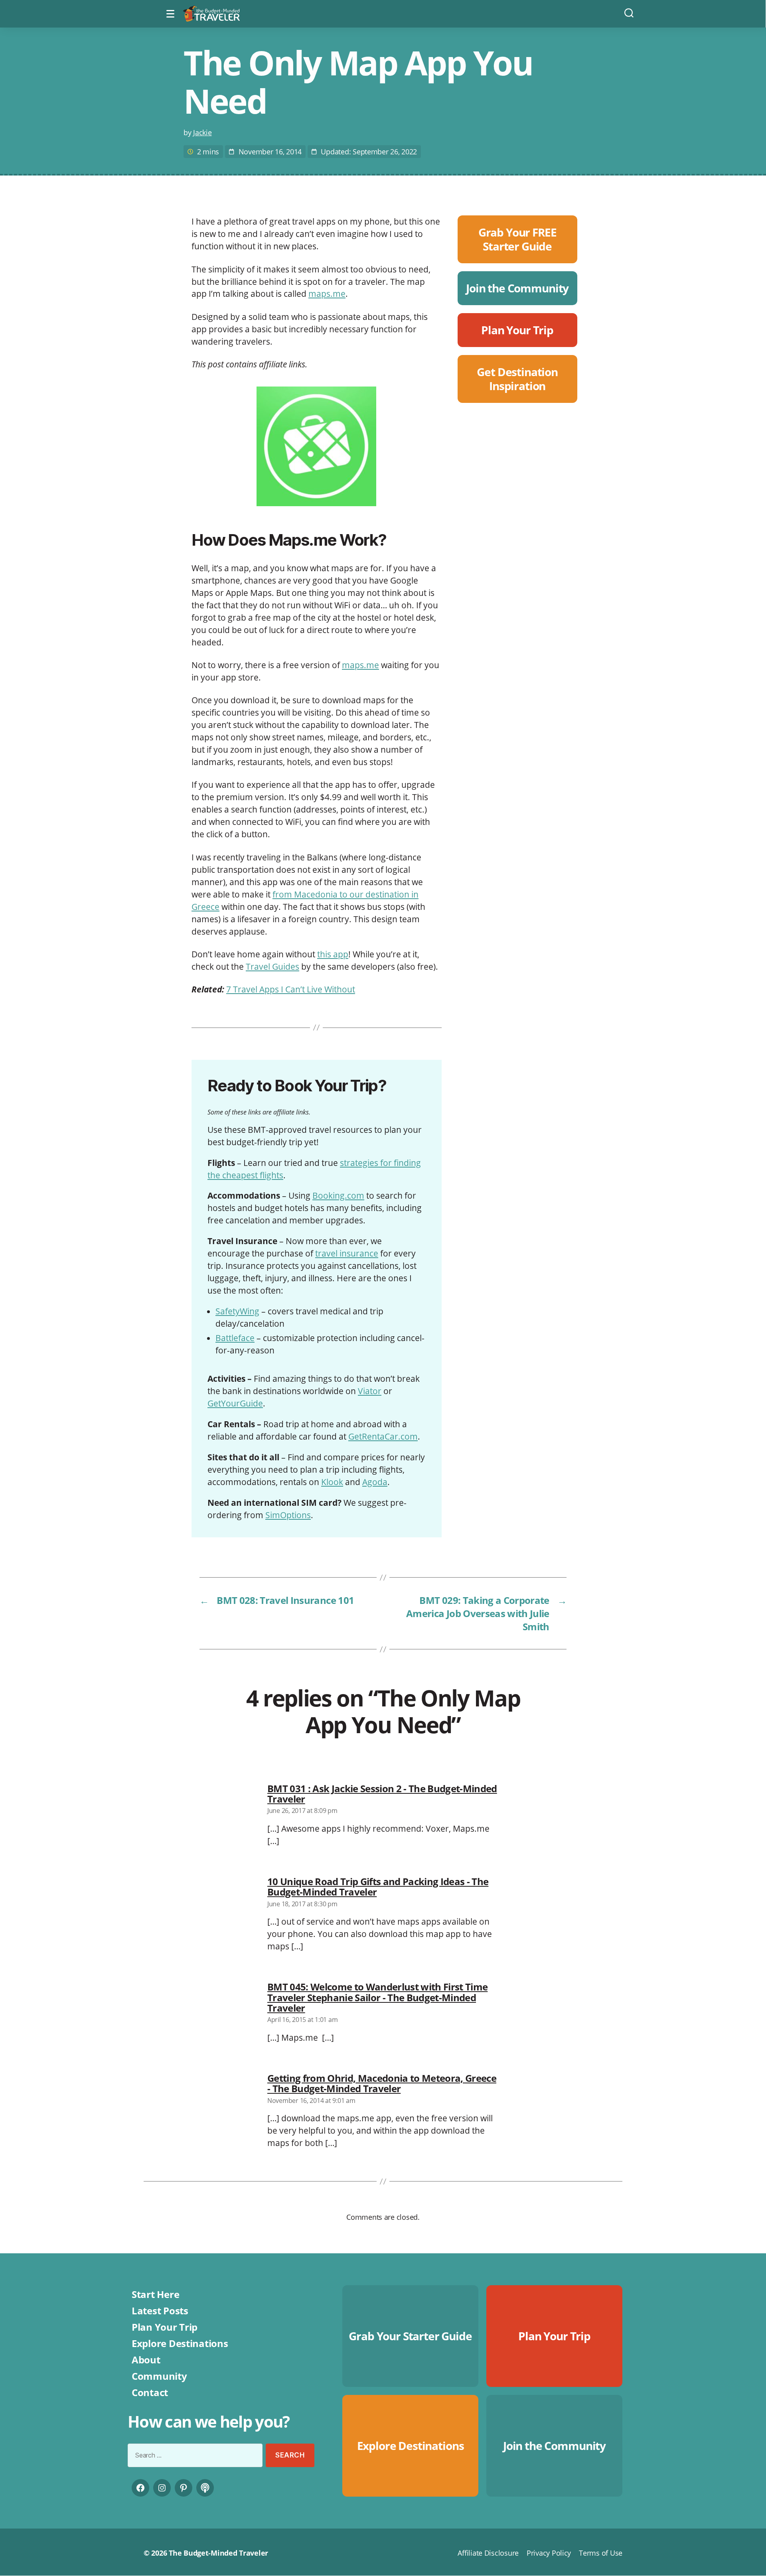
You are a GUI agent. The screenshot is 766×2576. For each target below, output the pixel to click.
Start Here (155, 2294)
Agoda (375, 1482)
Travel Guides (272, 966)
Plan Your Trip (165, 2327)
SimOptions (288, 1515)
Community (159, 2376)
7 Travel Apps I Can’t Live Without (291, 989)
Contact (150, 2392)
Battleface (235, 1338)
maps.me (327, 294)
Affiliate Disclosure (488, 2553)
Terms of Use (601, 2553)
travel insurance (347, 1253)
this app (333, 954)
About (146, 2360)
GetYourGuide (235, 1403)
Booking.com (338, 1195)
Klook (332, 1482)
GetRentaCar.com (383, 1436)
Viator (370, 1391)
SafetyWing (237, 1311)
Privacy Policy (549, 2553)
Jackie (202, 132)
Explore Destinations (180, 2343)
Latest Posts (160, 2311)
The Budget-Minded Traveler (218, 2553)
